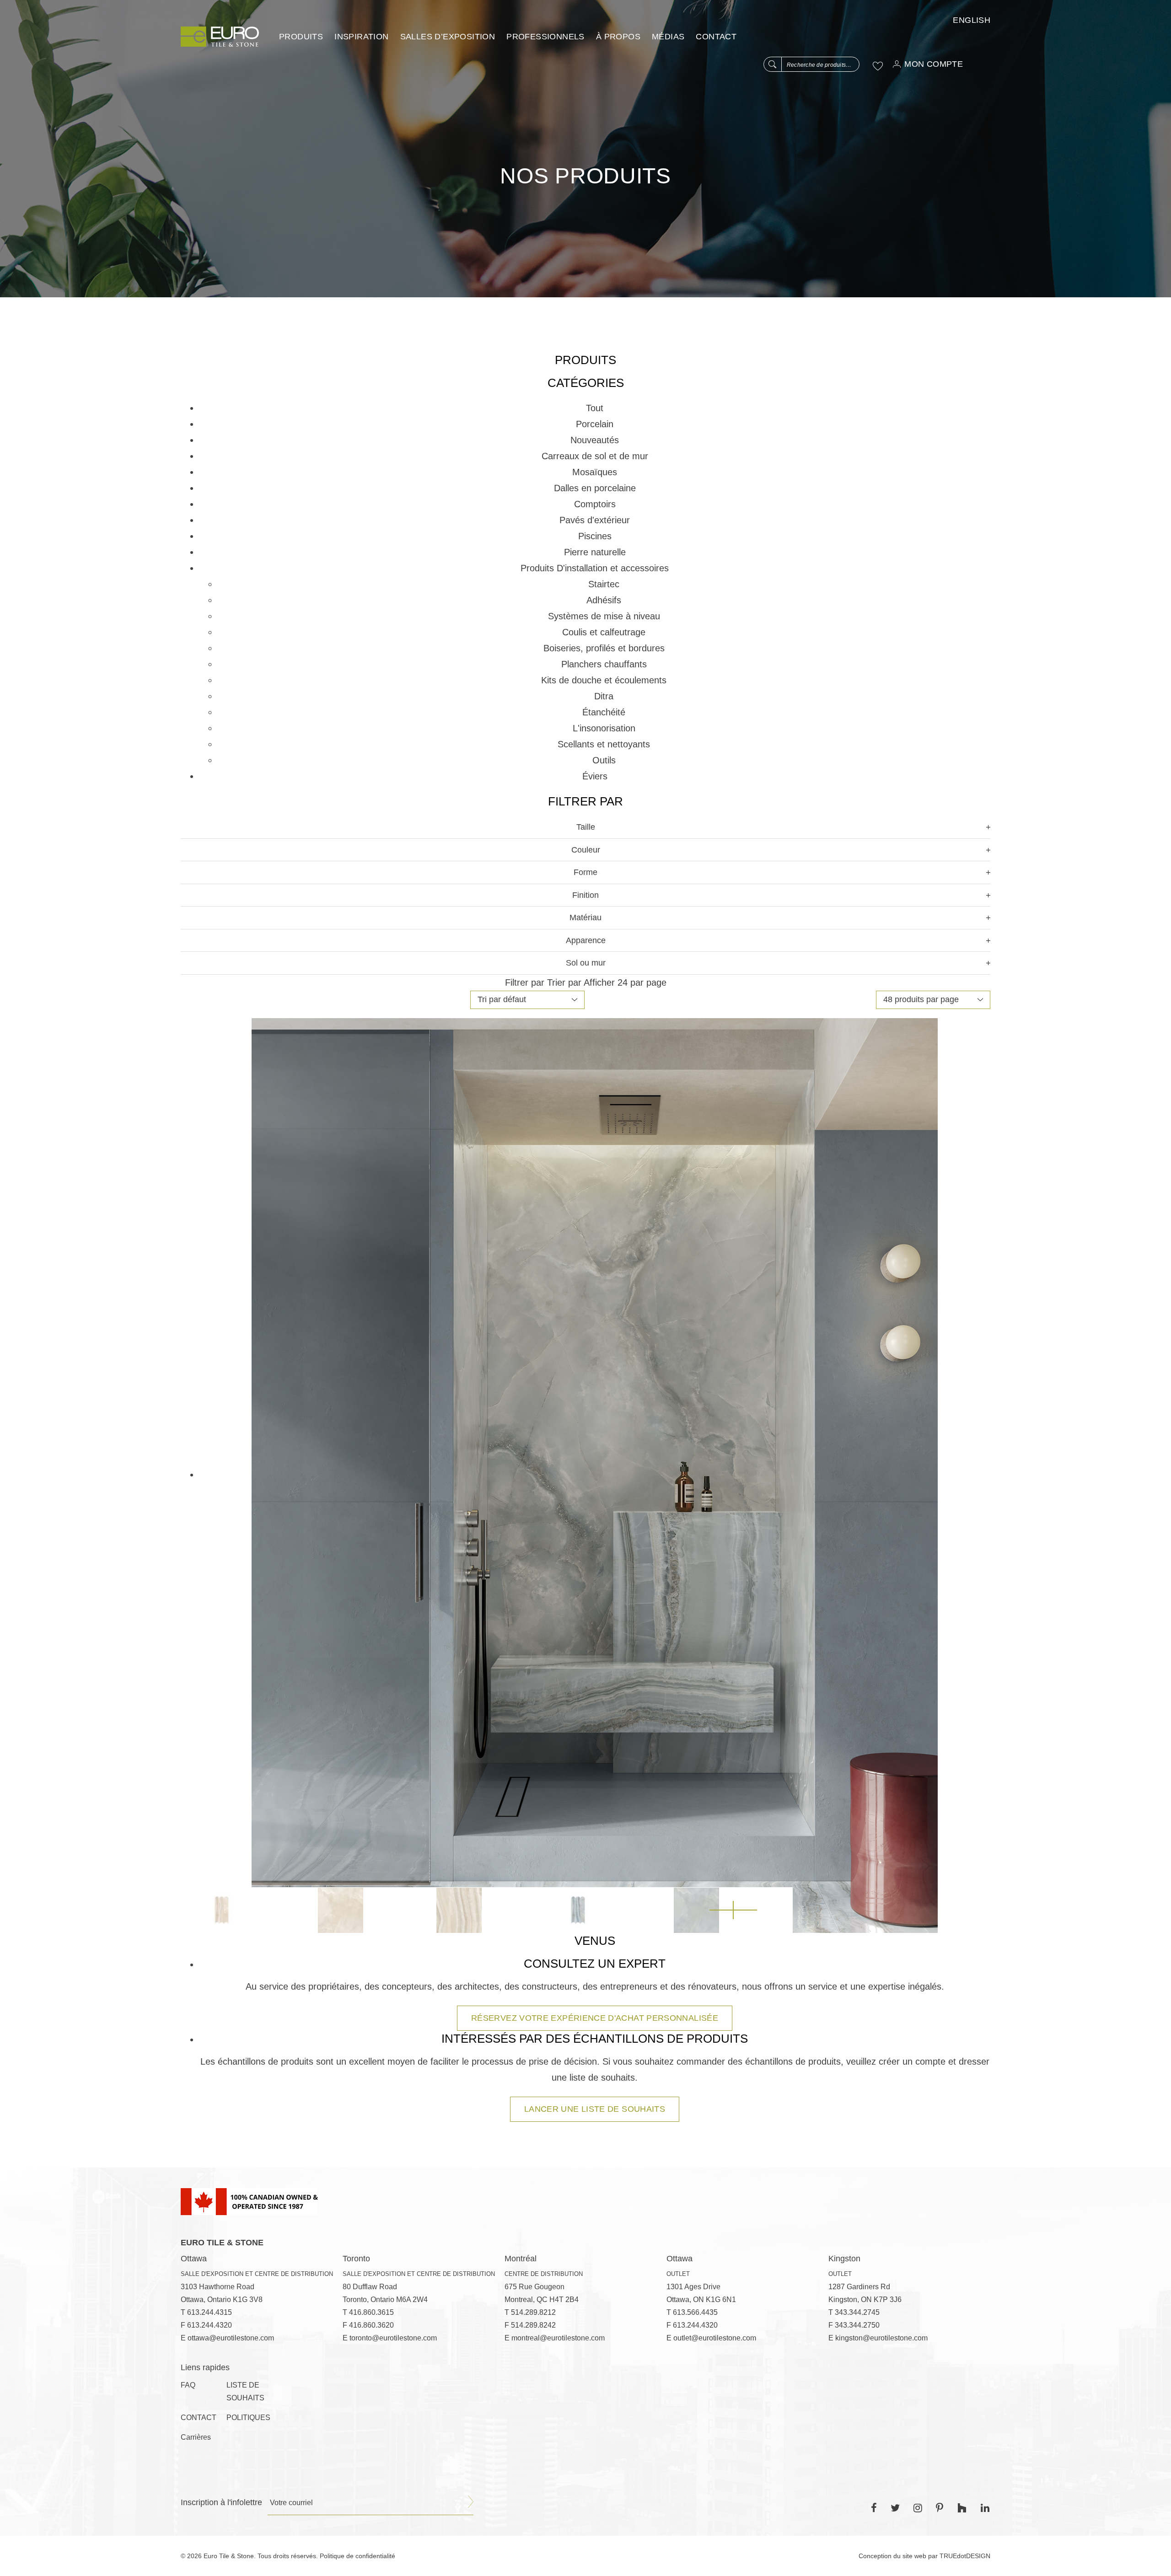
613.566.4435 (695, 2312)
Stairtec (604, 584)
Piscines (595, 536)
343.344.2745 (857, 2312)
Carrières (196, 2437)
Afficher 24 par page (625, 982)
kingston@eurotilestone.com (881, 2338)
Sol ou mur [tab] (586, 963)
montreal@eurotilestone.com (558, 2338)
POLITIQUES (248, 2418)
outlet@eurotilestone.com (715, 2338)
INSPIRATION (361, 37)
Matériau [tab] (585, 918)
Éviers (595, 776)
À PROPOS (618, 37)
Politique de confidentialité (357, 2556)
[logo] (220, 37)
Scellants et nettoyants (604, 744)
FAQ (188, 2385)
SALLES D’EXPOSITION (448, 37)
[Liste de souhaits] (878, 66)
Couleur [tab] (586, 850)
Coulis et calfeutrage (604, 632)
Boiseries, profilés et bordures (604, 648)
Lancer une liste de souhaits (595, 2109)
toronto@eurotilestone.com (393, 2338)
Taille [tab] (586, 827)
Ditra (604, 696)
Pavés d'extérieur (595, 520)
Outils (604, 760)
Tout (595, 408)
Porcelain (595, 424)
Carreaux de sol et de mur (595, 456)
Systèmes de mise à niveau (604, 616)
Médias (668, 37)
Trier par (564, 982)
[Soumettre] (471, 2502)
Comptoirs (595, 504)
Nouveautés (595, 440)
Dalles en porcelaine (595, 488)
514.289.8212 (533, 2312)
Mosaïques (595, 472)
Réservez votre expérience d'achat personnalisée (595, 2018)
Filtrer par (525, 982)
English (972, 20)
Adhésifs (604, 600)
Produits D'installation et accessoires (595, 568)
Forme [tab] (585, 872)
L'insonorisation (604, 728)
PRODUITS (301, 37)
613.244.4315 (209, 2312)
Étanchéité (604, 712)
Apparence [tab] (586, 940)
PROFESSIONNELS (545, 37)
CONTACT (716, 37)
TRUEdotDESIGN (965, 2556)
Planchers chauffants (604, 664)
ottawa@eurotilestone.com (231, 2338)
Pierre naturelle (595, 552)
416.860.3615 (371, 2312)
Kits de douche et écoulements (604, 680)
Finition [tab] (585, 895)
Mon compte (934, 64)
